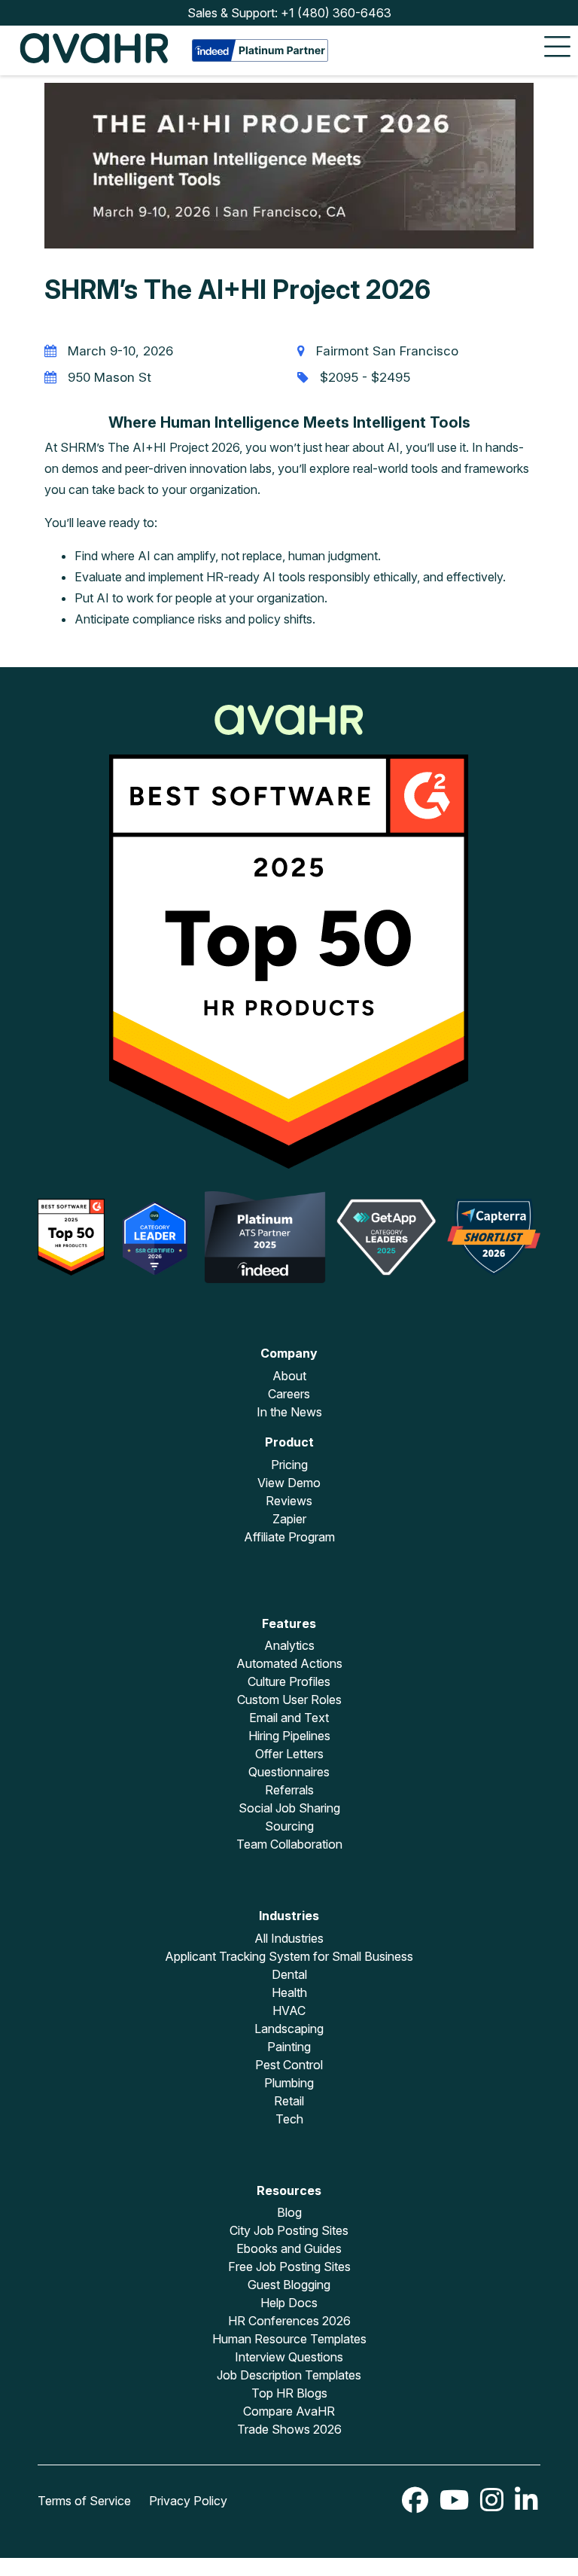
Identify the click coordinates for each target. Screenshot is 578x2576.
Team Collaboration (289, 1844)
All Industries (289, 1938)
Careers (289, 1394)
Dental (289, 1974)
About (289, 1376)
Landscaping (289, 2029)
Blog (289, 2212)
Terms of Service (84, 2501)
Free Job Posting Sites (289, 2267)
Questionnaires (289, 1772)
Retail (289, 2101)
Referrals (289, 1790)
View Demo (289, 1483)
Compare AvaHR (289, 2411)
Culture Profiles (289, 1681)
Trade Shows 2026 (289, 2429)
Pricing (289, 1465)
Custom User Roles (289, 1700)
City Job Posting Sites (289, 2230)
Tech (289, 2119)
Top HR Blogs (289, 2393)
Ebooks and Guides (289, 2248)
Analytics (289, 1645)
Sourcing (289, 1826)
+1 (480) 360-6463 (336, 13)
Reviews (289, 1501)
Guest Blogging (289, 2285)
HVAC (289, 2010)
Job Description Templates (289, 2375)
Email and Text (289, 1718)
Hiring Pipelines (289, 1736)
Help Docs (289, 2303)
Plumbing (289, 2083)
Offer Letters (289, 1754)
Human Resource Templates (289, 2339)
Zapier (289, 1519)
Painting (289, 2047)
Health (289, 1992)
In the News (289, 1412)
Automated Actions (289, 1663)
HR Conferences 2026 (289, 2321)
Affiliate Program (289, 1537)
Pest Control (289, 2065)
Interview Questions (289, 2357)
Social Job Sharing (289, 1808)
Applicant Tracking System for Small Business (289, 1956)
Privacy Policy (188, 2501)
